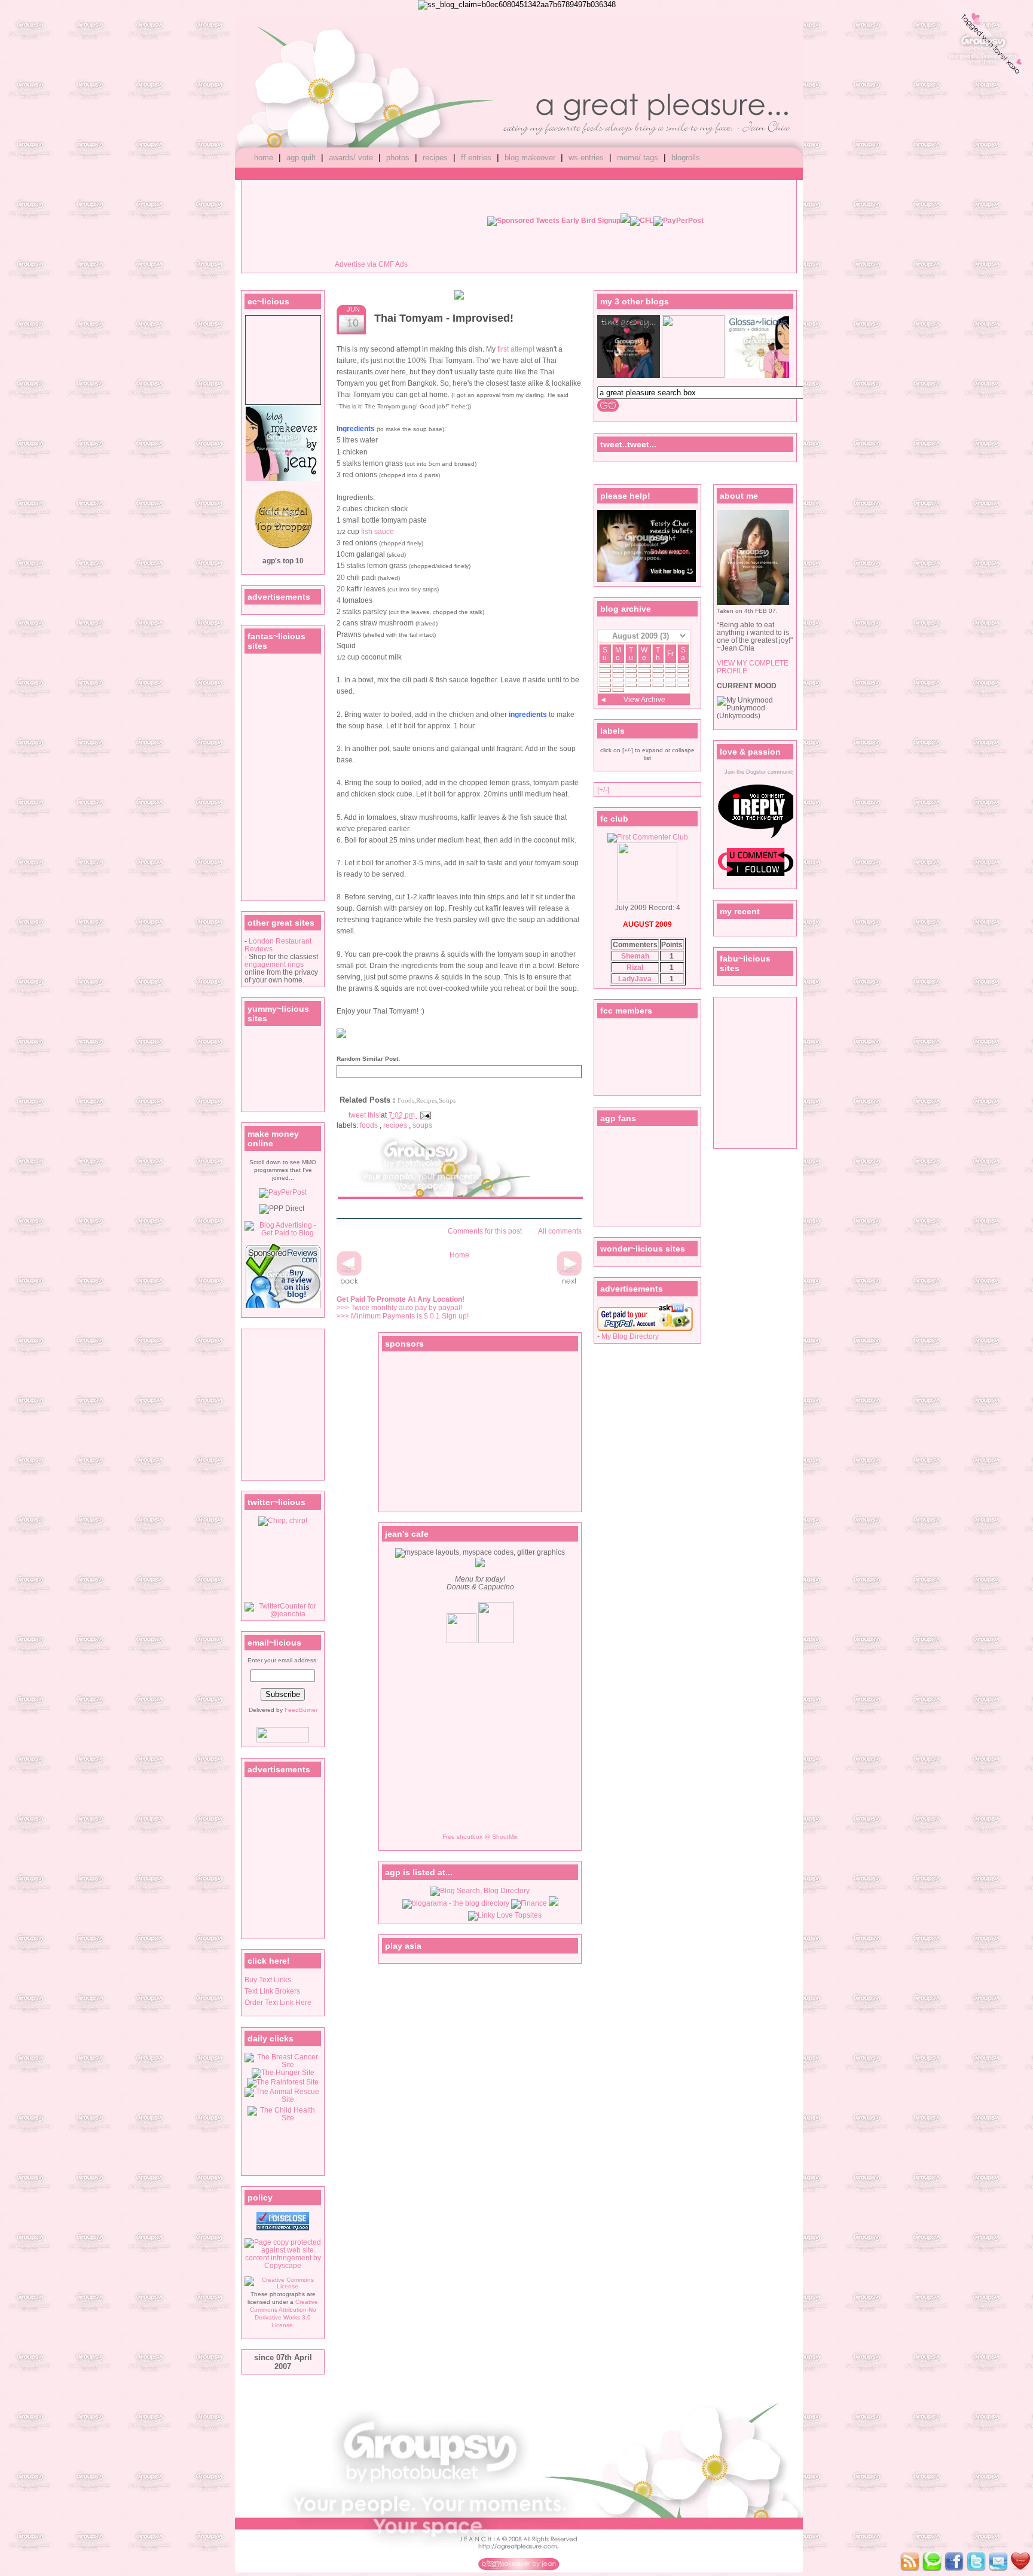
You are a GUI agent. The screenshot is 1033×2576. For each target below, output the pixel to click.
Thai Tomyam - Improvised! (444, 318)
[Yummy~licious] (693, 375)
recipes (435, 158)
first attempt (516, 349)
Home (459, 1255)
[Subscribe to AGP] (910, 2563)
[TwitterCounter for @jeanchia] (283, 1614)
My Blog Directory (630, 1336)
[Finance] (529, 1903)
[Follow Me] (976, 2563)
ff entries (476, 158)
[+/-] (603, 790)
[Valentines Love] (983, 51)
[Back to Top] (1020, 2563)
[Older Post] (569, 1284)
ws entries (586, 158)
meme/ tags (638, 158)
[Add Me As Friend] (954, 2563)
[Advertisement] (280, 1404)
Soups (422, 1125)
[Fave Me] (932, 2563)
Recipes (396, 1125)
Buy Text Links (268, 1980)
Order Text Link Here (278, 2002)
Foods (370, 1125)
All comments (559, 1231)
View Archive (644, 699)
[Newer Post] (349, 1284)
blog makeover (530, 158)
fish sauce (378, 532)
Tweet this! (365, 1115)
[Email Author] (998, 2563)
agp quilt (301, 158)
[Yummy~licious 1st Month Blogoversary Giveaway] (459, 297)
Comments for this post (484, 1231)
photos (398, 158)
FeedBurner (301, 1710)
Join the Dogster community (760, 772)
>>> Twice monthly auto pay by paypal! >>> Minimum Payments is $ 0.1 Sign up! (403, 1308)
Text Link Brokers (272, 1991)
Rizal (635, 967)
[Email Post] (424, 1115)
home (264, 158)
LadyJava (635, 979)
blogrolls (686, 158)
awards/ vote (351, 158)
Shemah (635, 956)
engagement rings (274, 964)
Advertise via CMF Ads (371, 264)
